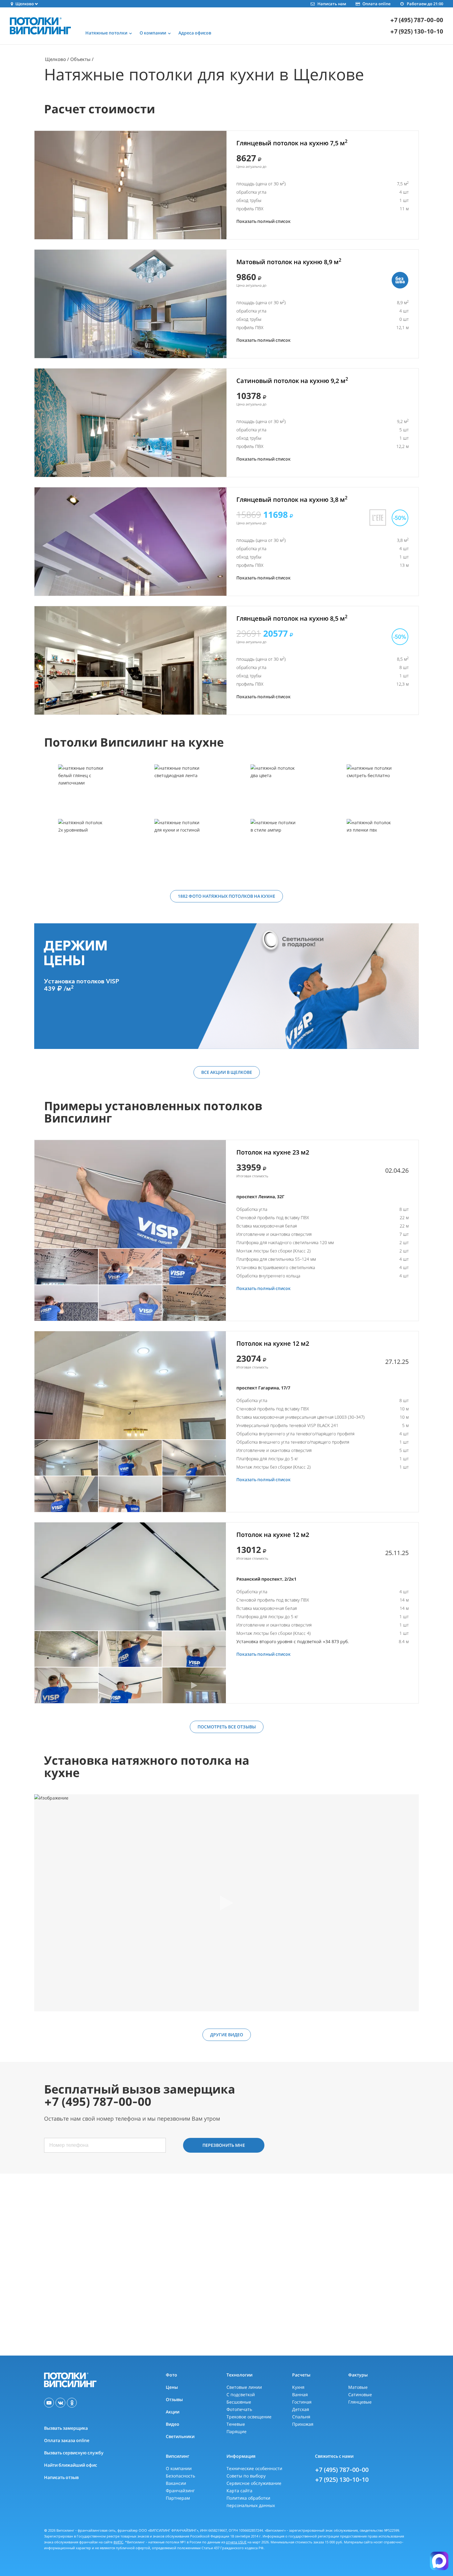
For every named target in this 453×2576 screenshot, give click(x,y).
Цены (172, 2387)
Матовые (358, 2387)
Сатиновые (360, 2395)
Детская (301, 2409)
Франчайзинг (180, 2491)
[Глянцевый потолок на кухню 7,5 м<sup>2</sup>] (131, 185)
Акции (173, 2412)
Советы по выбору (246, 2476)
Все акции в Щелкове (227, 1072)
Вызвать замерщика (66, 2428)
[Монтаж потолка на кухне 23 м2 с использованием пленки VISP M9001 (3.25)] (130, 1194)
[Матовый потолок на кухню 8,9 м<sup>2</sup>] (131, 304)
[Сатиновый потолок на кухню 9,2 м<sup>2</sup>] (131, 423)
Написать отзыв (61, 2477)
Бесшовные (239, 2402)
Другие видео (227, 2035)
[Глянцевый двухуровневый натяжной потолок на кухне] (82, 846)
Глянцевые (360, 2402)
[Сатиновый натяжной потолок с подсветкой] (370, 791)
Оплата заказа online (67, 2440)
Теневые (236, 2424)
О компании (179, 2468)
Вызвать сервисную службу (74, 2453)
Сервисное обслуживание (254, 2483)
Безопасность (180, 2476)
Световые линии (244, 2387)
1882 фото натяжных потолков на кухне (226, 896)
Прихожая (303, 2424)
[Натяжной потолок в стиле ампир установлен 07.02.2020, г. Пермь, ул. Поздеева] (274, 846)
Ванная (300, 2395)
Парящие (237, 2431)
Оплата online (376, 4)
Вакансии (176, 2483)
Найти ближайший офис (71, 2465)
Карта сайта (239, 2491)
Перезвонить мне (224, 2145)
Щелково (55, 59)
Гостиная (302, 2402)
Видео (173, 2424)
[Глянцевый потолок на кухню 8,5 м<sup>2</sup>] (131, 660)
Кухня (298, 2387)
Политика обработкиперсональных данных (251, 2502)
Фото (171, 2375)
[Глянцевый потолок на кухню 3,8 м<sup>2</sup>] (131, 542)
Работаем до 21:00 (425, 4)
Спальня (301, 2417)
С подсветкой (241, 2395)
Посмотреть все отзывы (227, 1727)
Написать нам (332, 4)
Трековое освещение (249, 2417)
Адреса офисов (195, 33)
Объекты (80, 59)
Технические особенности (254, 2468)
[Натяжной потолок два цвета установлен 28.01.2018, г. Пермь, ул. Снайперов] (274, 791)
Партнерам (178, 2498)
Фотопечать (239, 2409)
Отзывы (174, 2399)
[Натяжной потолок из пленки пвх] (370, 846)
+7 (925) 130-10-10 (417, 32)
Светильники (180, 2436)
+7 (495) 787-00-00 (417, 20)
